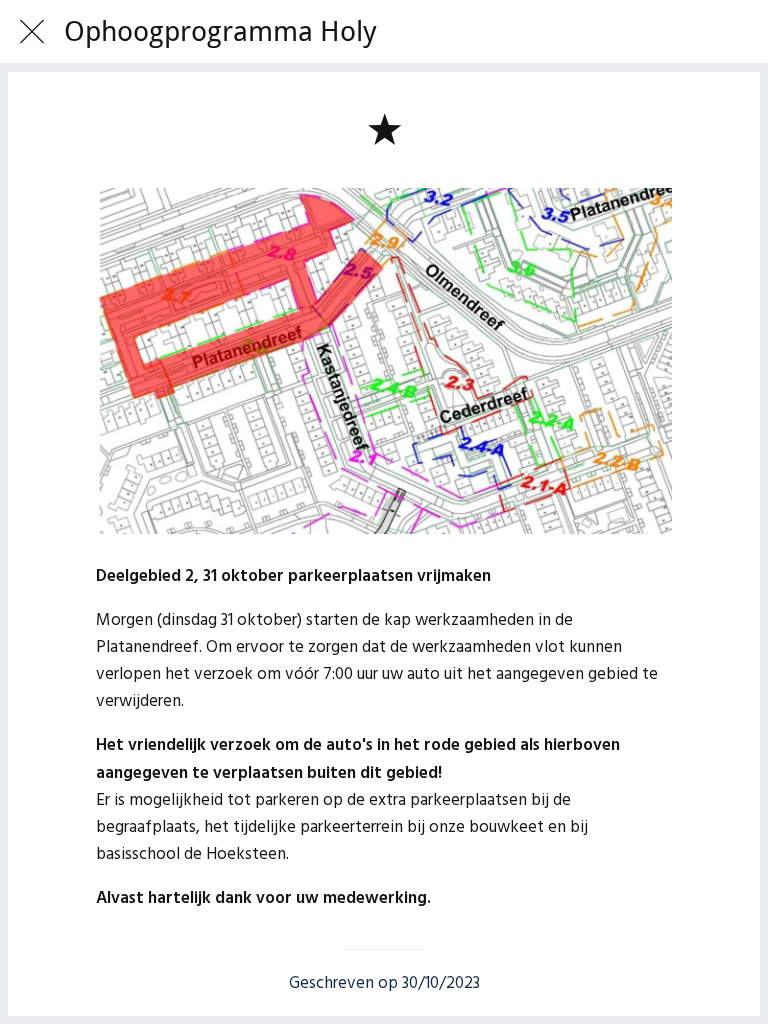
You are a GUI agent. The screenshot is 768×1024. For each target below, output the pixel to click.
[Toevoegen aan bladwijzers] (384, 128)
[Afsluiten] (32, 32)
